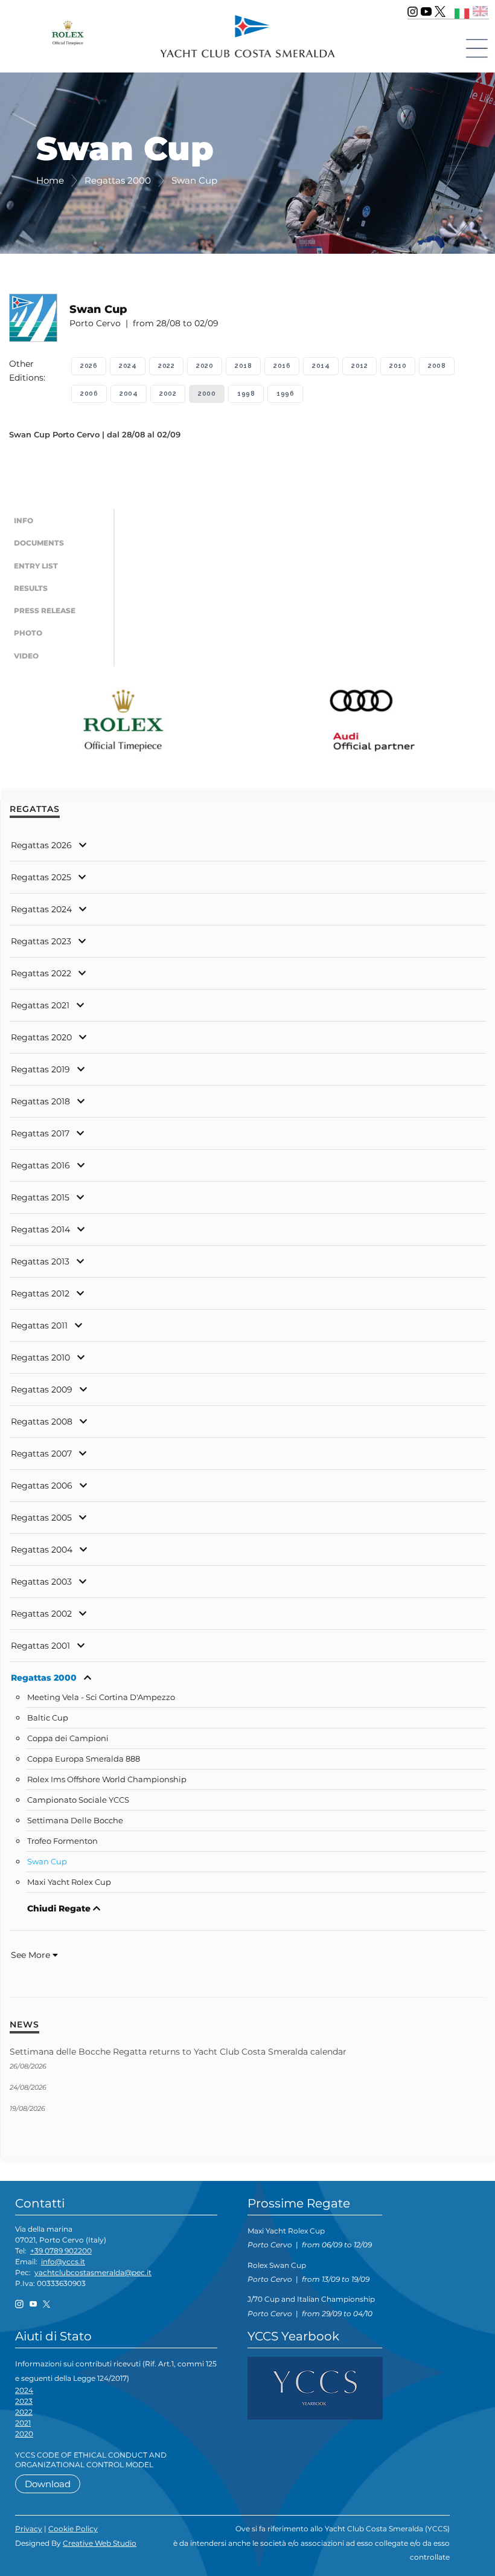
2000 (207, 394)
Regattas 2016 (40, 1165)
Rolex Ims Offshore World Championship (107, 1779)
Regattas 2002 (41, 1614)
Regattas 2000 (44, 1678)
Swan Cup (47, 1862)
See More (32, 1955)
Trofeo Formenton (62, 1841)
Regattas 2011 (39, 1325)
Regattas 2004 (42, 1550)
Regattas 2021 (40, 1005)
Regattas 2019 (40, 1069)
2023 (24, 2401)
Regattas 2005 (41, 1518)
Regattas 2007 (41, 1454)
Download (48, 2484)
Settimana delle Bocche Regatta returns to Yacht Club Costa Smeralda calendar (178, 2052)
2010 (398, 366)
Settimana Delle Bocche (75, 1821)
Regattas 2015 (40, 1197)
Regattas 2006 (42, 1486)
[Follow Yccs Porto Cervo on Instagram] (413, 11)
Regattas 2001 (40, 1646)
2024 (128, 366)
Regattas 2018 (40, 1101)
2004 (129, 394)
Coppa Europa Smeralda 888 (84, 1759)
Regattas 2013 (40, 1261)
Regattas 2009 (42, 1389)
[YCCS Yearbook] (315, 2387)
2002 (168, 394)
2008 (437, 366)
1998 (246, 394)
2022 (166, 366)
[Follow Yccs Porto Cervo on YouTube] (426, 11)
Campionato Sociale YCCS (78, 1800)
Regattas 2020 (41, 1037)
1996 (285, 394)
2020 (205, 366)
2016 (282, 366)
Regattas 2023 (41, 941)
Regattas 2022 (41, 973)
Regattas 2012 (40, 1293)
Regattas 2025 (41, 877)
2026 (89, 366)
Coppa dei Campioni (68, 1738)
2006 (89, 394)
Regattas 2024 (41, 909)
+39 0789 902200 (61, 2251)
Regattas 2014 (40, 1229)
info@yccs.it (63, 2262)
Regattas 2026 (41, 845)
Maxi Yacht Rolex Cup (69, 1882)
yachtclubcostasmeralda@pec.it (93, 2272)
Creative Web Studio (100, 2543)
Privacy (29, 2529)
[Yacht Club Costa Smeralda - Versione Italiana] (462, 11)
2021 (23, 2423)
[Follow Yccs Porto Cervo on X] (440, 11)
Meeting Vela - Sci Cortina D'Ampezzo (101, 1697)
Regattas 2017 (40, 1133)
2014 (321, 366)
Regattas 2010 (40, 1357)
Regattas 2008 (42, 1422)
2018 (243, 366)
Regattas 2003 (41, 1582)
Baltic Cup (48, 1718)
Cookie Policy (73, 2529)
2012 (359, 366)
